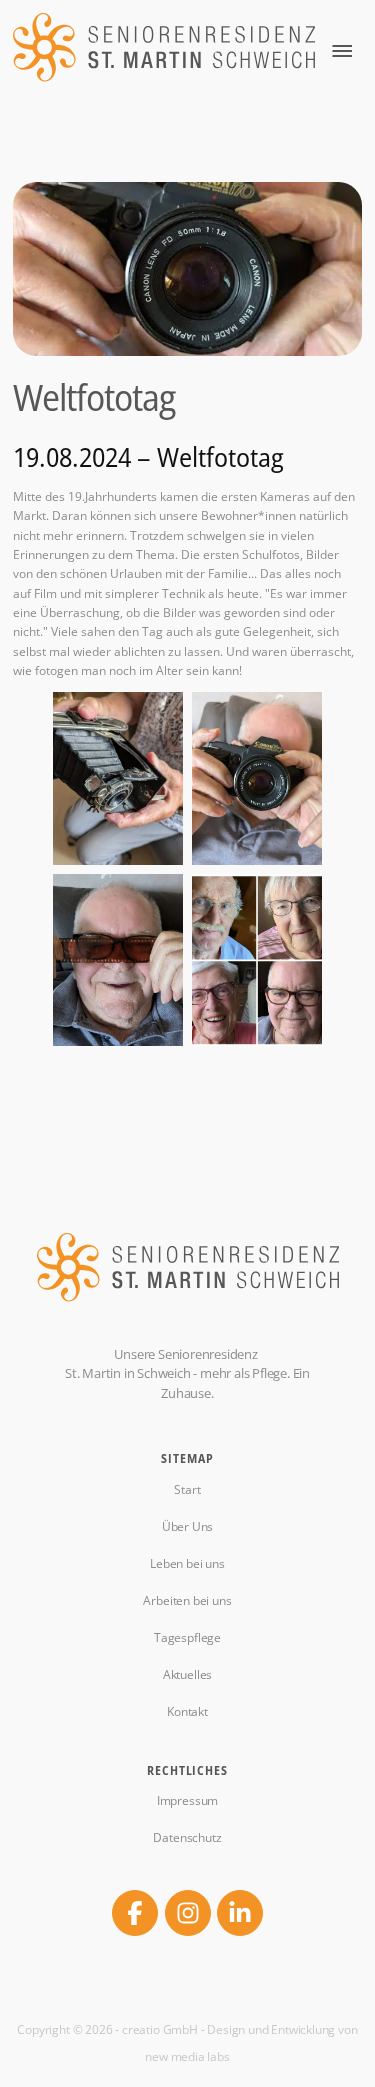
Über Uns (188, 1527)
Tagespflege (187, 1638)
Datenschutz (187, 1838)
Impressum (187, 1801)
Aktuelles (187, 1675)
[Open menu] (342, 51)
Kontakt (187, 1712)
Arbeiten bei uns (187, 1601)
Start (187, 1490)
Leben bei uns (187, 1564)
